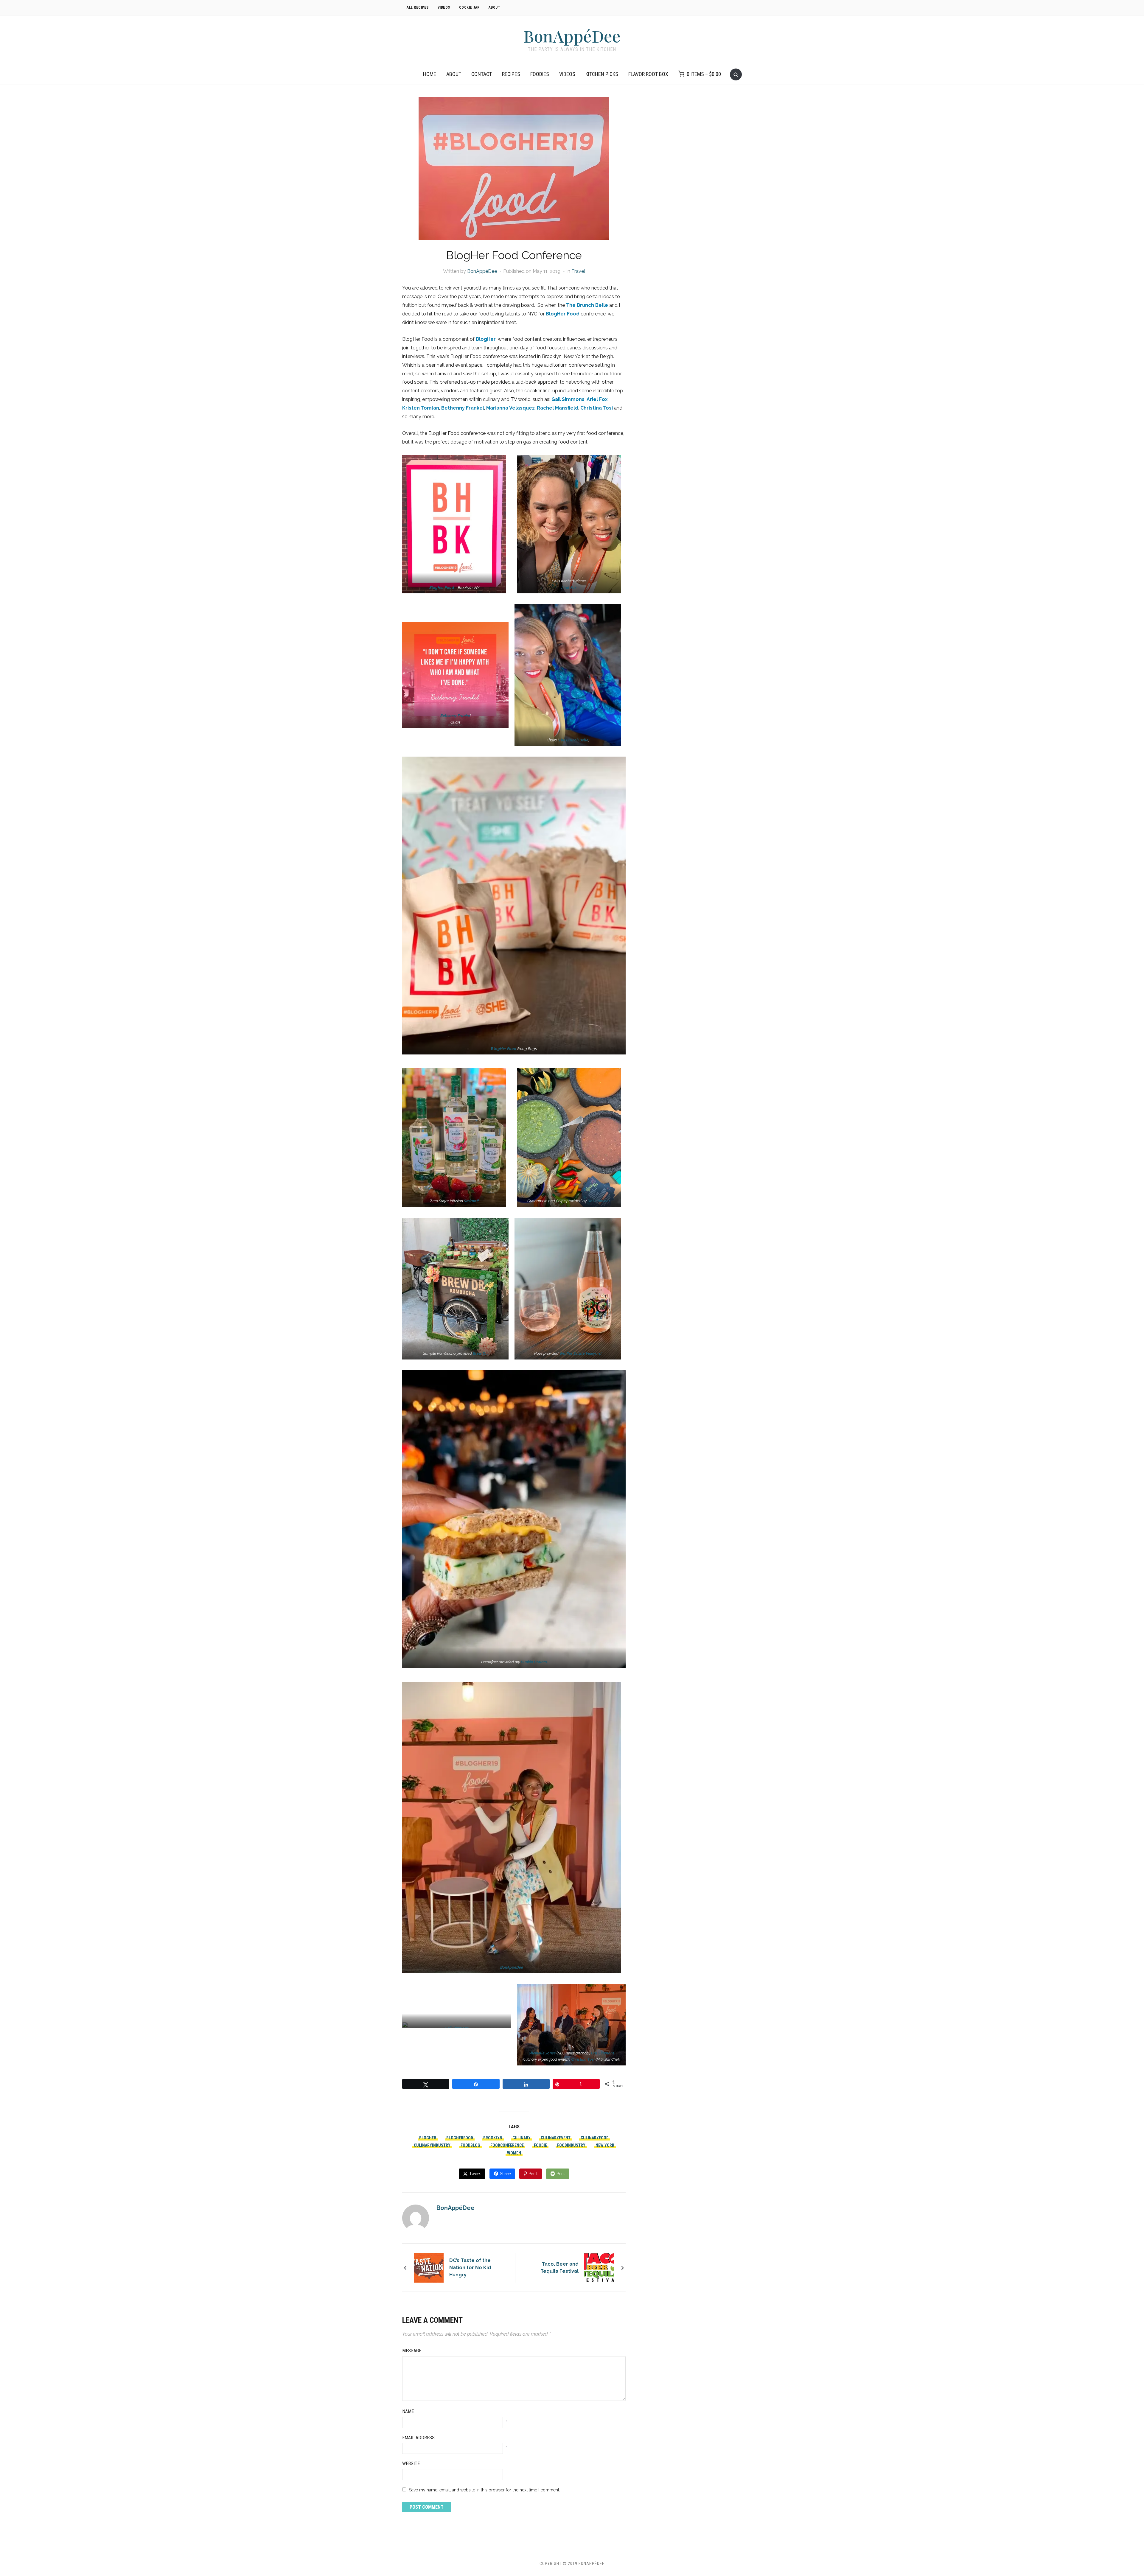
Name (408, 2411)
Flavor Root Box (648, 74)
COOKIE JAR (469, 7)
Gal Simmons (603, 2053)
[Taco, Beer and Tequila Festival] (599, 2267)
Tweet (475, 2174)
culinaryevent (556, 2138)
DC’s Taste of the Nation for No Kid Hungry (470, 2268)
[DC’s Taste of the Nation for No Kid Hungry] (429, 2267)
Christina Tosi (597, 408)
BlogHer (486, 339)
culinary (522, 2138)
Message (412, 2351)
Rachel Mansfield (558, 408)
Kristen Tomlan (421, 408)
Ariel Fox (597, 399)
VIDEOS (444, 7)
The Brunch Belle (587, 305)
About (454, 74)
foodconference (507, 2145)
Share (505, 2174)
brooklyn (493, 2138)
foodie (540, 2145)
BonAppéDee (572, 36)
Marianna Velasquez (510, 408)
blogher (428, 2138)
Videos (567, 74)
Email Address (418, 2438)
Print (561, 2174)
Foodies (540, 74)
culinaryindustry (432, 2145)
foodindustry (571, 2145)
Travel (578, 271)
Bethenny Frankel (463, 408)
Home (430, 74)
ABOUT (495, 7)
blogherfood (460, 2138)
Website (411, 2464)
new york (605, 2145)
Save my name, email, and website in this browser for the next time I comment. (485, 2490)
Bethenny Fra (452, 716)
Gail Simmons (568, 399)
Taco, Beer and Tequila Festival (559, 2268)
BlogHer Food (563, 314)
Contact (482, 74)
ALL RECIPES (418, 7)
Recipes (511, 74)
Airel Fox (569, 588)
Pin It (533, 2174)
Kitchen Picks (602, 74)
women (514, 2153)
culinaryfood (595, 2138)
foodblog (470, 2145)
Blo (504, 1049)
